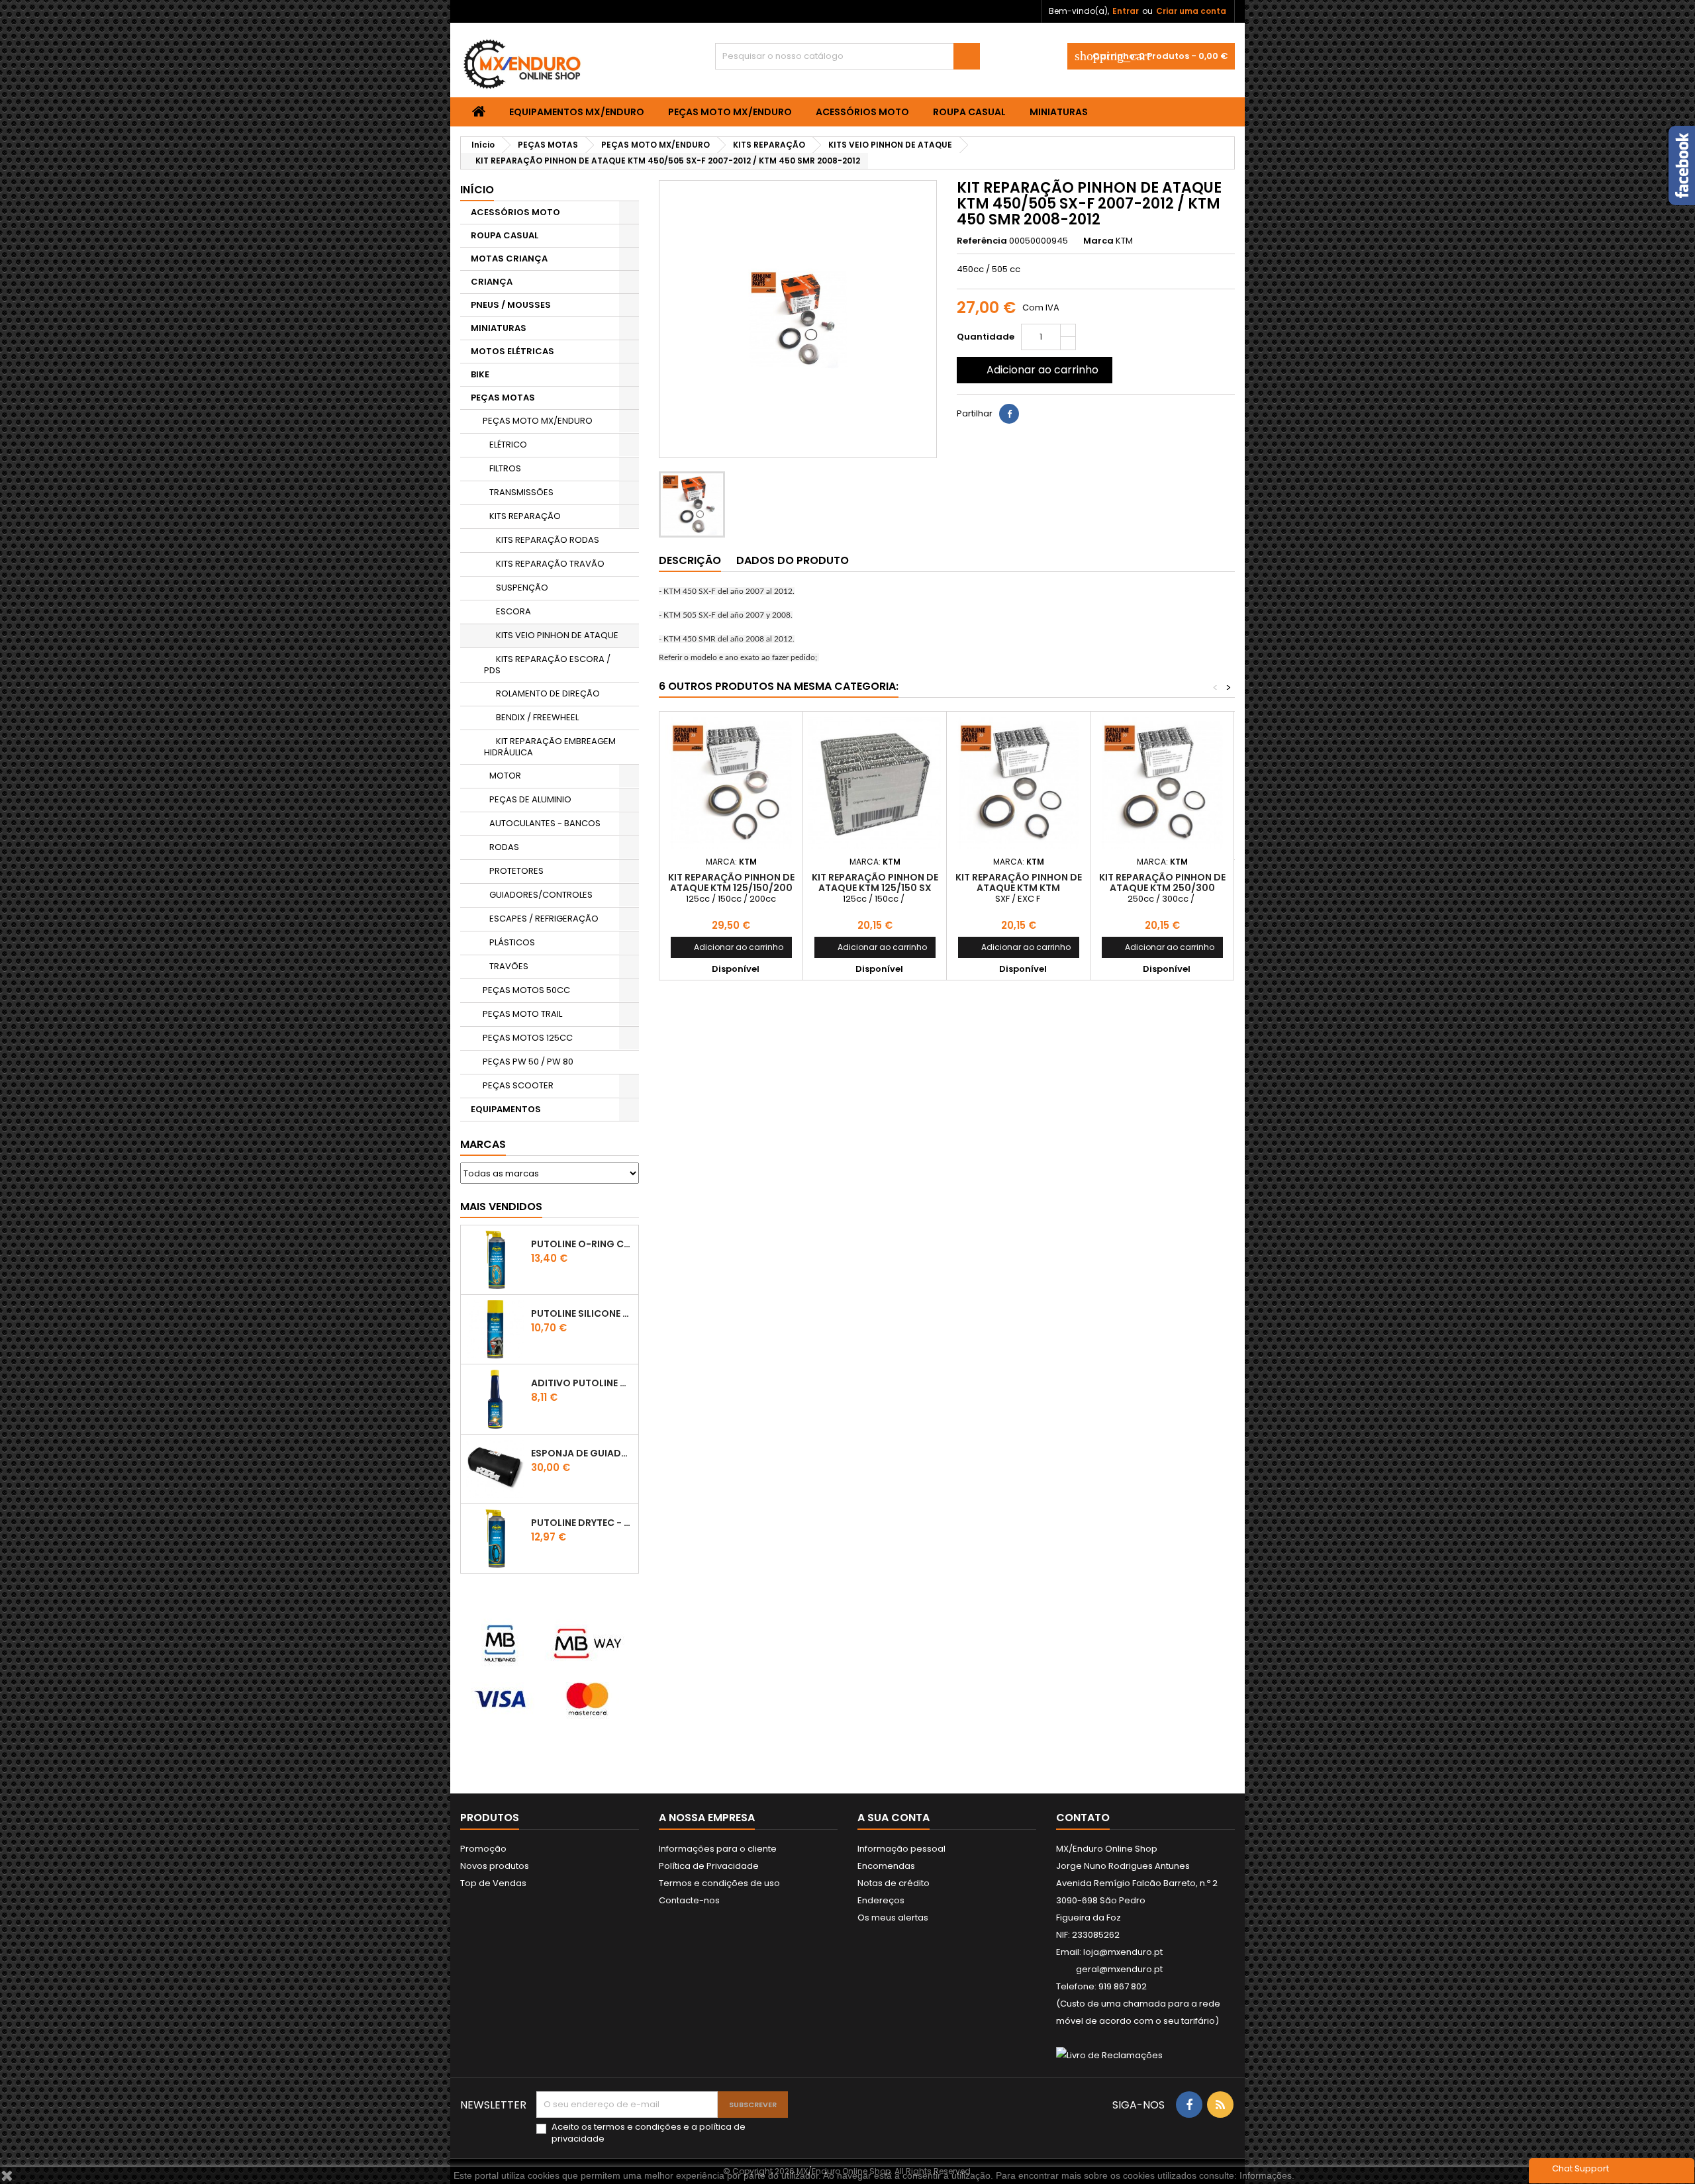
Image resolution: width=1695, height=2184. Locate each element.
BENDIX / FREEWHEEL (537, 717)
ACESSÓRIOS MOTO (862, 112)
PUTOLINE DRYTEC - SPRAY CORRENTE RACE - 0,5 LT (582, 1523)
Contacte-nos (689, 1900)
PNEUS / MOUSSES (511, 305)
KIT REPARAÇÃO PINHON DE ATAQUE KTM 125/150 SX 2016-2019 (875, 888)
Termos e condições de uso (719, 1883)
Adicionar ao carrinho (1033, 370)
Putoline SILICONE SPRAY (582, 1313)
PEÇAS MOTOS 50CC (526, 990)
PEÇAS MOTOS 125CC (528, 1038)
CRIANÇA (492, 282)
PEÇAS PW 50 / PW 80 (528, 1062)
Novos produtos (495, 1866)
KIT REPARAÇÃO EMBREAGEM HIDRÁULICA (550, 747)
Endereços (881, 1900)
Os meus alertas (893, 1918)
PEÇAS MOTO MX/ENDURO (730, 112)
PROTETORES (516, 871)
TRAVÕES (509, 966)
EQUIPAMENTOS (506, 1109)
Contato (1083, 1818)
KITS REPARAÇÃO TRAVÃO (550, 564)
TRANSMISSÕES (521, 492)
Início (477, 190)
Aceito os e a (649, 2133)
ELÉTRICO (508, 445)
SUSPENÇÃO (522, 588)
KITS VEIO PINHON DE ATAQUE (557, 635)
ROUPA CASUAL (969, 112)
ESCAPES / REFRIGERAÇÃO (544, 919)
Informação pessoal (901, 1849)
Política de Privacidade (709, 1866)
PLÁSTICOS (512, 942)
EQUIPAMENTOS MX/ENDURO (577, 112)
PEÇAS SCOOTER (518, 1085)
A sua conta (894, 1818)
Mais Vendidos (501, 1207)
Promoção (483, 1849)
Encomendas (886, 1866)
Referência (982, 241)
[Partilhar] (1009, 414)
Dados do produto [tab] (793, 560)
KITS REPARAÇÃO (525, 516)
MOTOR (505, 776)
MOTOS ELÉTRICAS (512, 351)
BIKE (480, 374)
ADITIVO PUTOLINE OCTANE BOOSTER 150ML (582, 1383)
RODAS (504, 847)
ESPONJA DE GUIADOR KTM (582, 1453)
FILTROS (505, 468)
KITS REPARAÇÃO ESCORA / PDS (547, 665)
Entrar (1126, 11)
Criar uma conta (1191, 11)
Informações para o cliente (718, 1849)
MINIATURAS (1059, 112)
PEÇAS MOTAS (503, 398)
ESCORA (513, 611)
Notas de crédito (894, 1883)
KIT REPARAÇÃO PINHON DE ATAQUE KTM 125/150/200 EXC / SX (731, 888)
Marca (1098, 241)
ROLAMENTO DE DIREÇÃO (548, 693)
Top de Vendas (493, 1883)
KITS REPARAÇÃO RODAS (548, 540)
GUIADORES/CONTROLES (541, 895)
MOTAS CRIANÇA (509, 259)
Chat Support (1580, 2168)
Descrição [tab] (690, 560)
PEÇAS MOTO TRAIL (522, 1014)
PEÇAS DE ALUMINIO (530, 799)
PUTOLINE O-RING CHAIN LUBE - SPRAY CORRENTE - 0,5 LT (582, 1244)
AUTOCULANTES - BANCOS (545, 823)
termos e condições (638, 2127)
